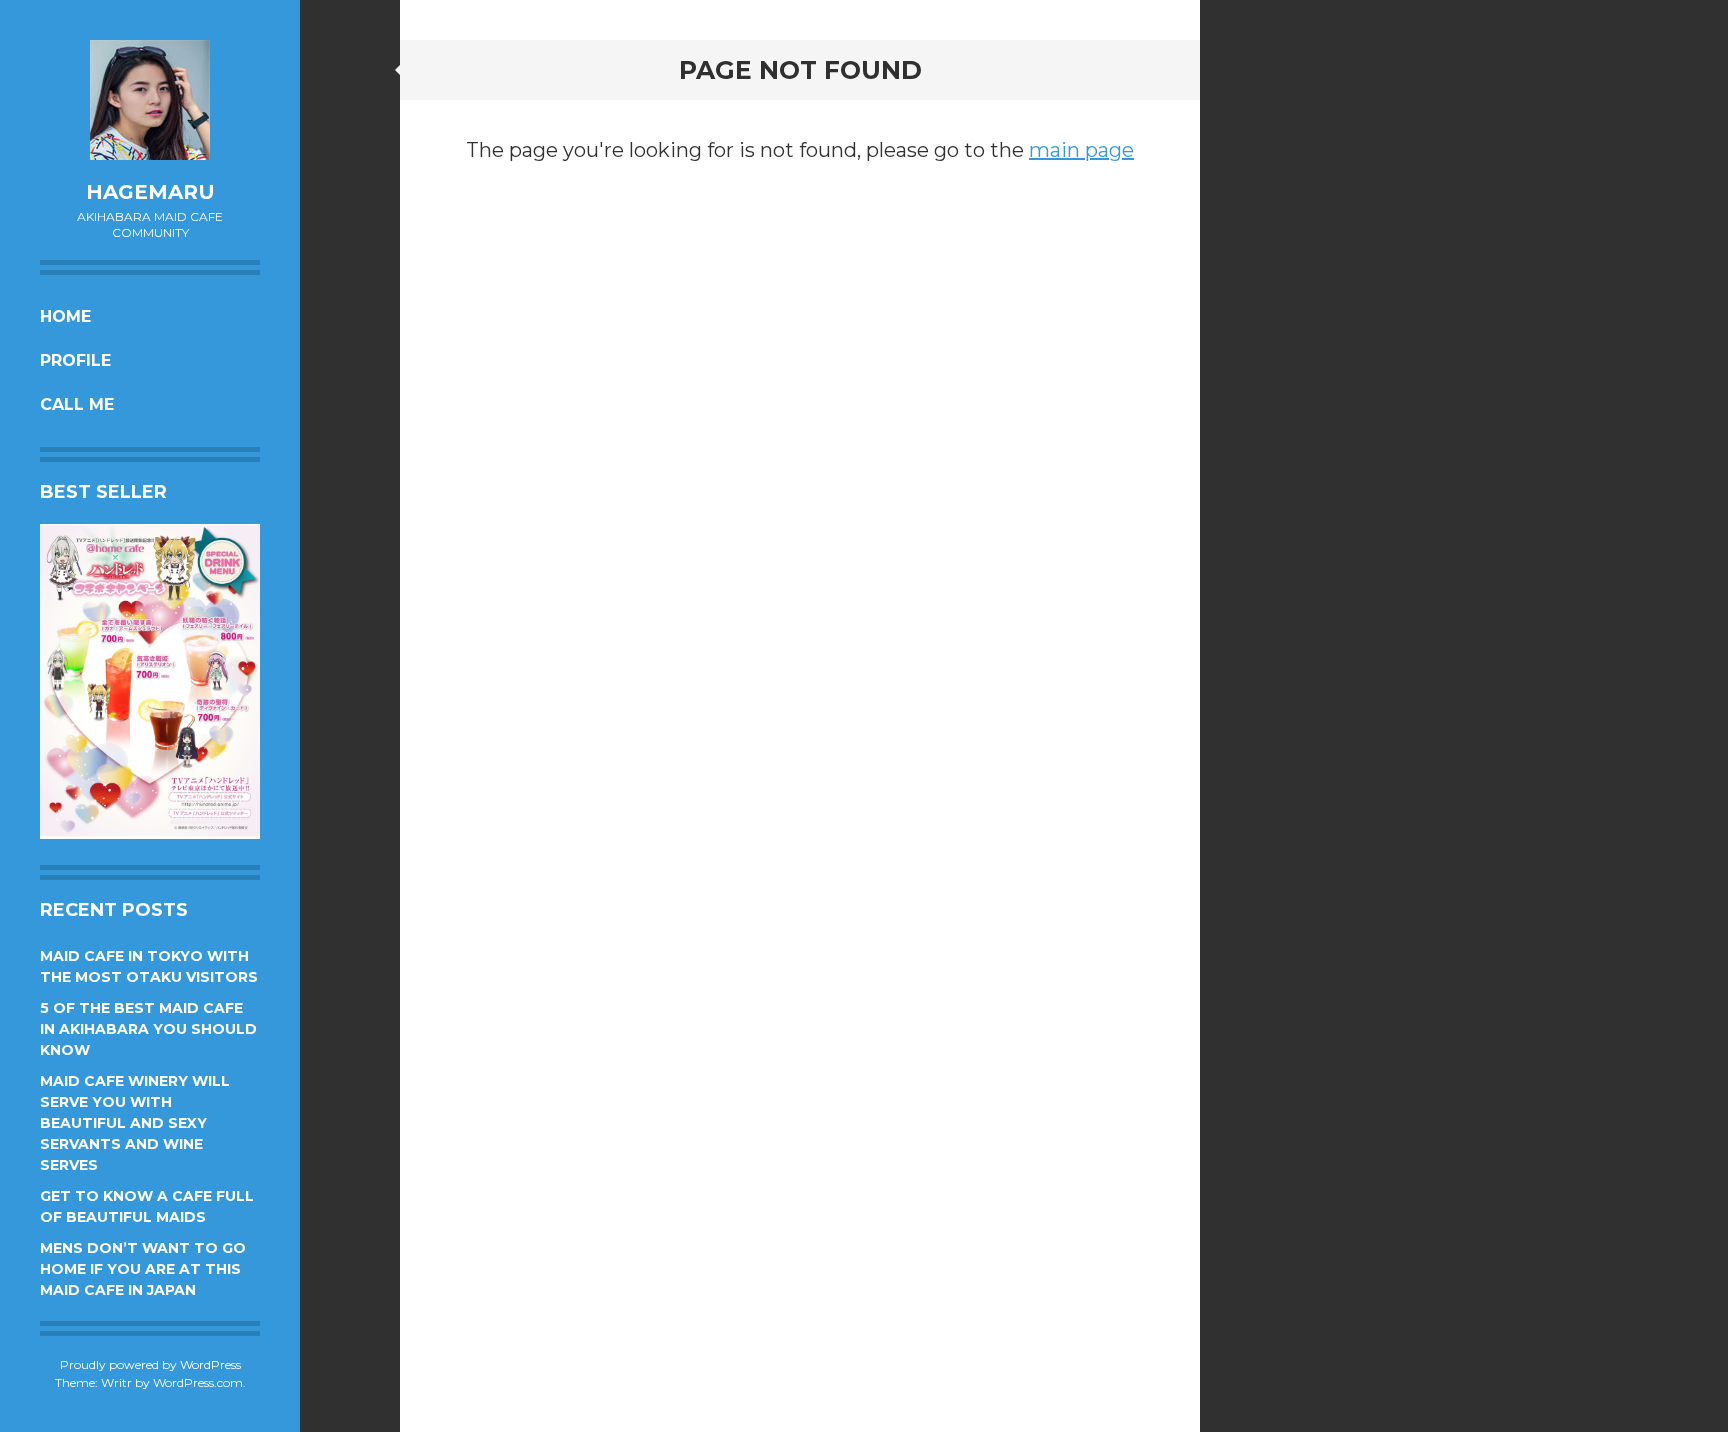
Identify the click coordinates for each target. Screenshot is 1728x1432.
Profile (75, 360)
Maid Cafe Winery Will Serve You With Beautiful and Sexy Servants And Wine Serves (135, 1123)
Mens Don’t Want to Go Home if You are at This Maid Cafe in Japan (143, 1269)
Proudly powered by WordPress (150, 1364)
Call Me (77, 404)
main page (1081, 150)
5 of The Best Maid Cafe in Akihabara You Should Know (148, 1029)
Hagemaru (150, 192)
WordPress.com (198, 1382)
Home (65, 316)
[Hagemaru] (150, 100)
